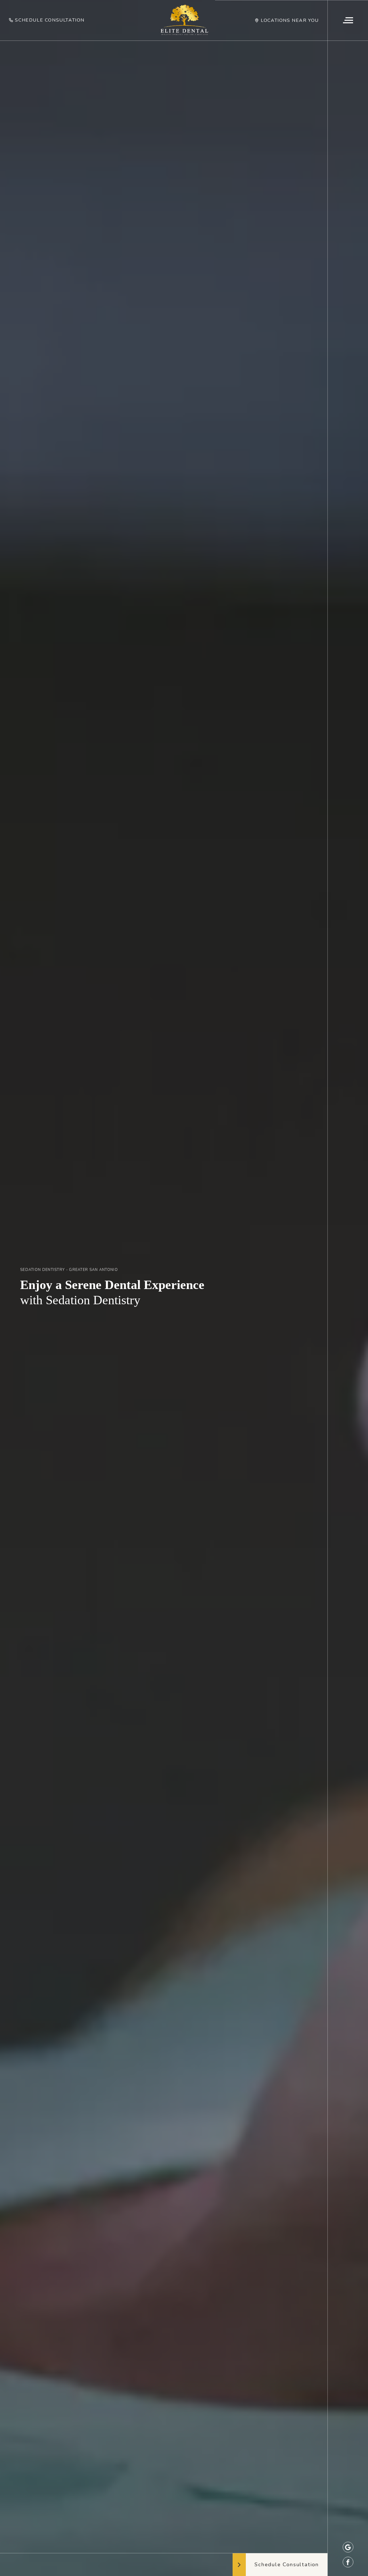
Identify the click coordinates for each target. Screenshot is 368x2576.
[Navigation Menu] (348, 20)
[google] (348, 2547)
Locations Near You (290, 20)
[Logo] (184, 20)
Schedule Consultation (50, 20)
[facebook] (348, 2562)
